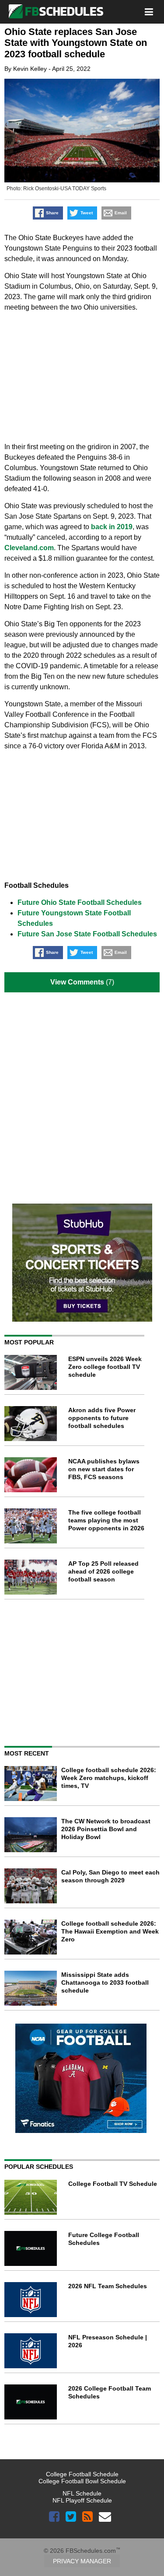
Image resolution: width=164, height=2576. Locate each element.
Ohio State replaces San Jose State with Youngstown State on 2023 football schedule (76, 43)
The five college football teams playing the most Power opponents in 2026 (106, 1520)
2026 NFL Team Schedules (108, 2286)
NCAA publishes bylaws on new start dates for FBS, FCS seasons (104, 1469)
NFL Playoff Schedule (82, 2500)
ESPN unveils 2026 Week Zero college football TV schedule (105, 1367)
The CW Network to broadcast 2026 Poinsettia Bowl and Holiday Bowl (106, 1829)
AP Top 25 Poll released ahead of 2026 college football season (103, 1571)
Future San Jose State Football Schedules (87, 934)
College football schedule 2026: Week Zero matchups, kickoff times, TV (109, 1778)
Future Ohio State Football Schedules (80, 902)
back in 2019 (112, 527)
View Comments (77, 982)
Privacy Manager (82, 2561)
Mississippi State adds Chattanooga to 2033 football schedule (105, 1983)
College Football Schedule (82, 2474)
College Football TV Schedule (113, 2184)
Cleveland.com (29, 548)
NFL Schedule (82, 2493)
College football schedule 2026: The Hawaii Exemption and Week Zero (110, 1931)
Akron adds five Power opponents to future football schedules (102, 1418)
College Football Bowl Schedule (82, 2481)
